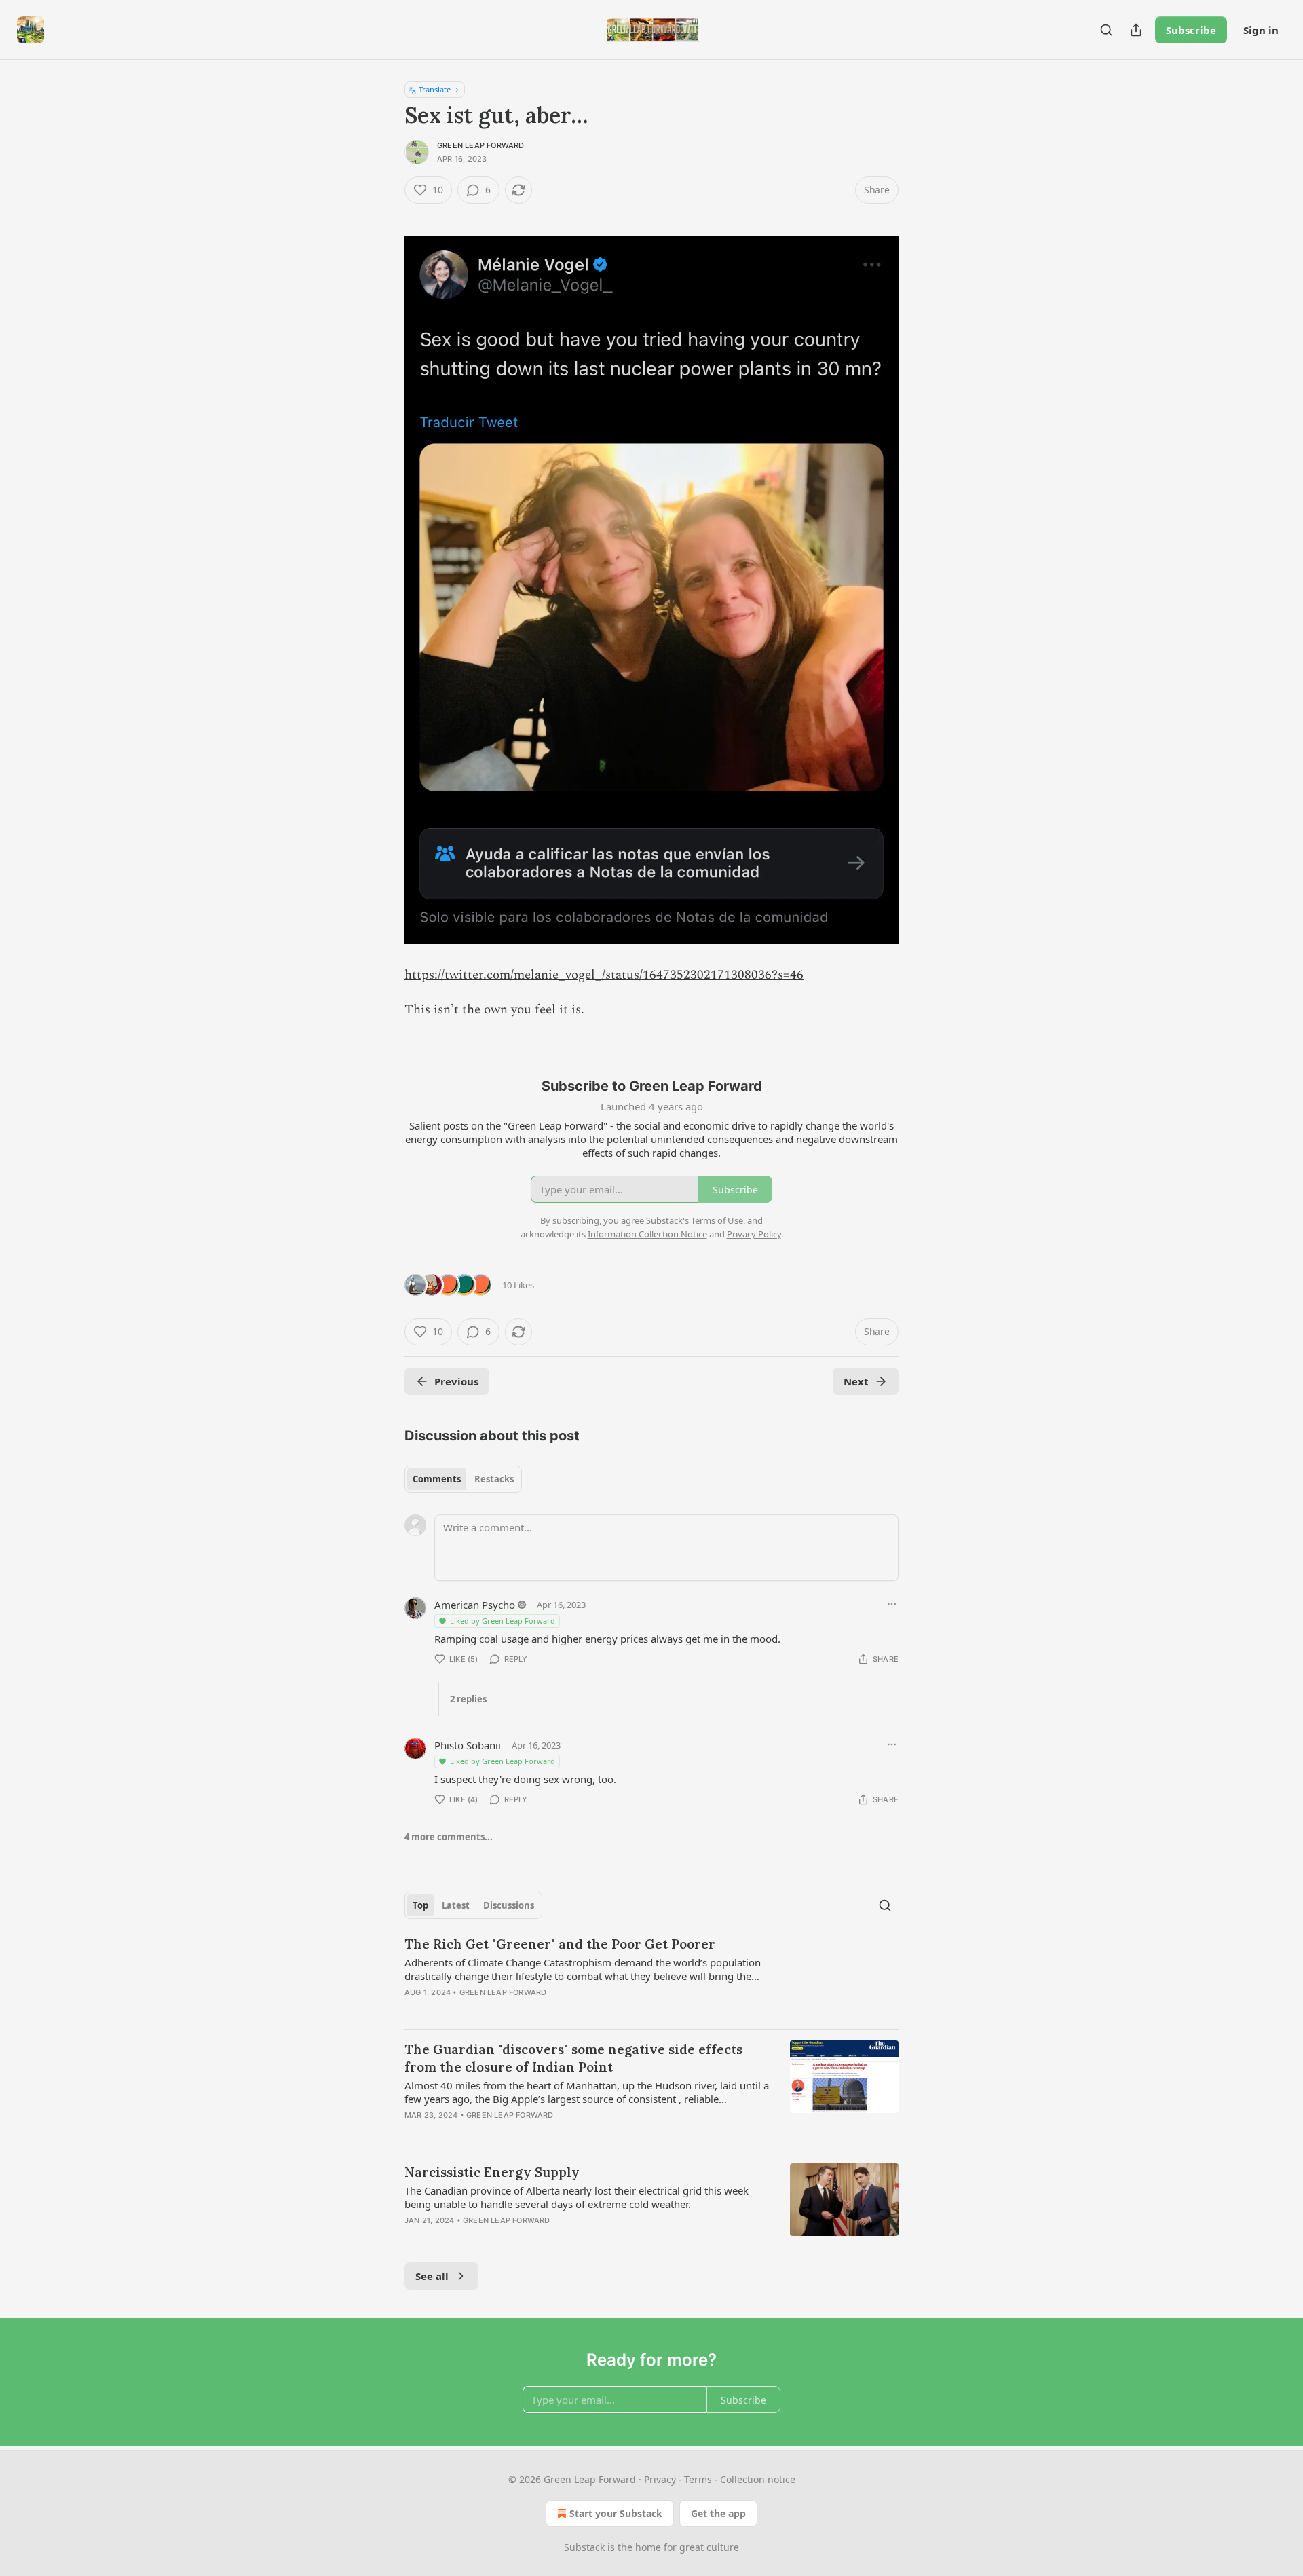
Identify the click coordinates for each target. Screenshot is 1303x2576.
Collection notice (758, 2479)
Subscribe (1191, 30)
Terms (698, 2479)
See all (432, 2276)
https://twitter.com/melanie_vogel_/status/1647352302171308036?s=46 (604, 975)
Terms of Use (717, 1220)
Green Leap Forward (481, 145)
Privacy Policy (754, 1234)
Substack (584, 2547)
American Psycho (475, 1605)
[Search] (1106, 30)
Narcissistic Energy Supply (492, 2172)
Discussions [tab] (509, 1905)
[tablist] (463, 1479)
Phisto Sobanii (468, 1745)
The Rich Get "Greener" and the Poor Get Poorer (560, 1944)
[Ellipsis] (892, 1604)
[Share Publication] (1136, 30)
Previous (456, 1381)
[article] (651, 1977)
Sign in (1261, 30)
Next (856, 1381)
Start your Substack (616, 2513)
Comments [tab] (437, 1479)
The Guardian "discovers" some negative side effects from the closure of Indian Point (573, 2058)
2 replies (468, 1699)
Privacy (660, 2479)
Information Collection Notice (647, 1234)
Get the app (718, 2513)
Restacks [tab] (494, 1479)
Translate (435, 89)
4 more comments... (449, 1837)
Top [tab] (420, 1905)
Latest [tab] (456, 1905)
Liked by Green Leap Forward (503, 1621)
